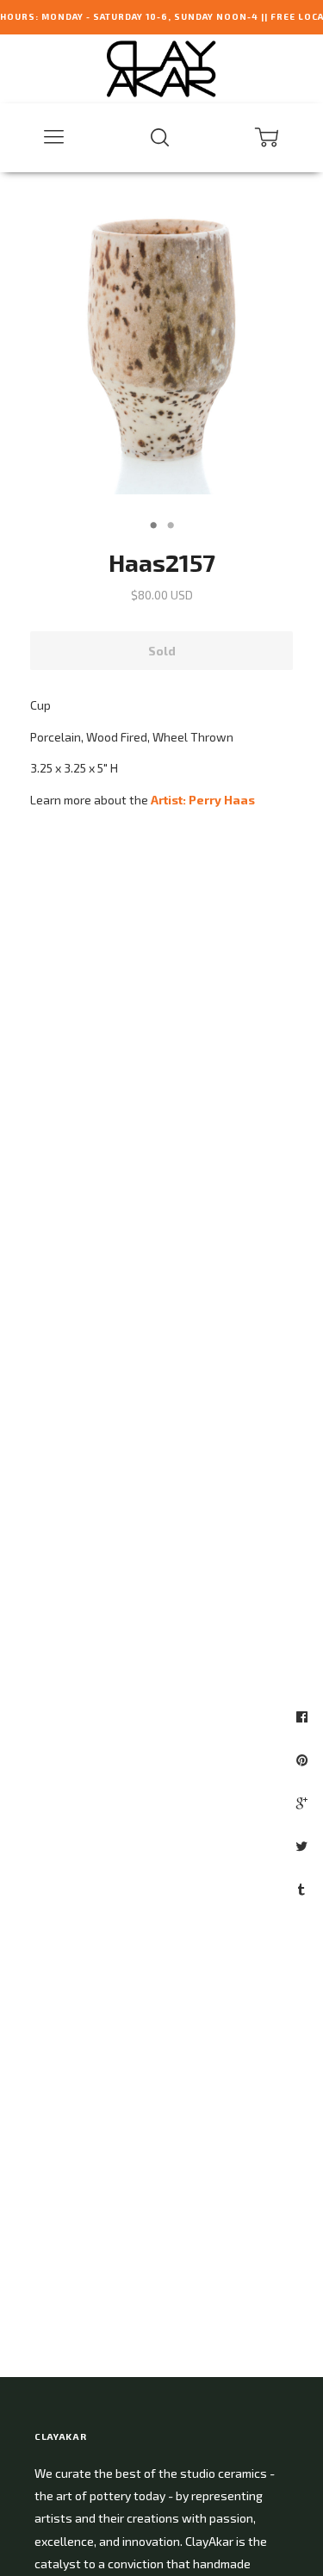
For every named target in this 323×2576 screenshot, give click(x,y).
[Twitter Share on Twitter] (304, 1846)
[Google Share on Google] (304, 1803)
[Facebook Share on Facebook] (304, 1716)
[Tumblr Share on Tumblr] (304, 1889)
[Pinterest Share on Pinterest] (304, 1760)
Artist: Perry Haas (203, 800)
